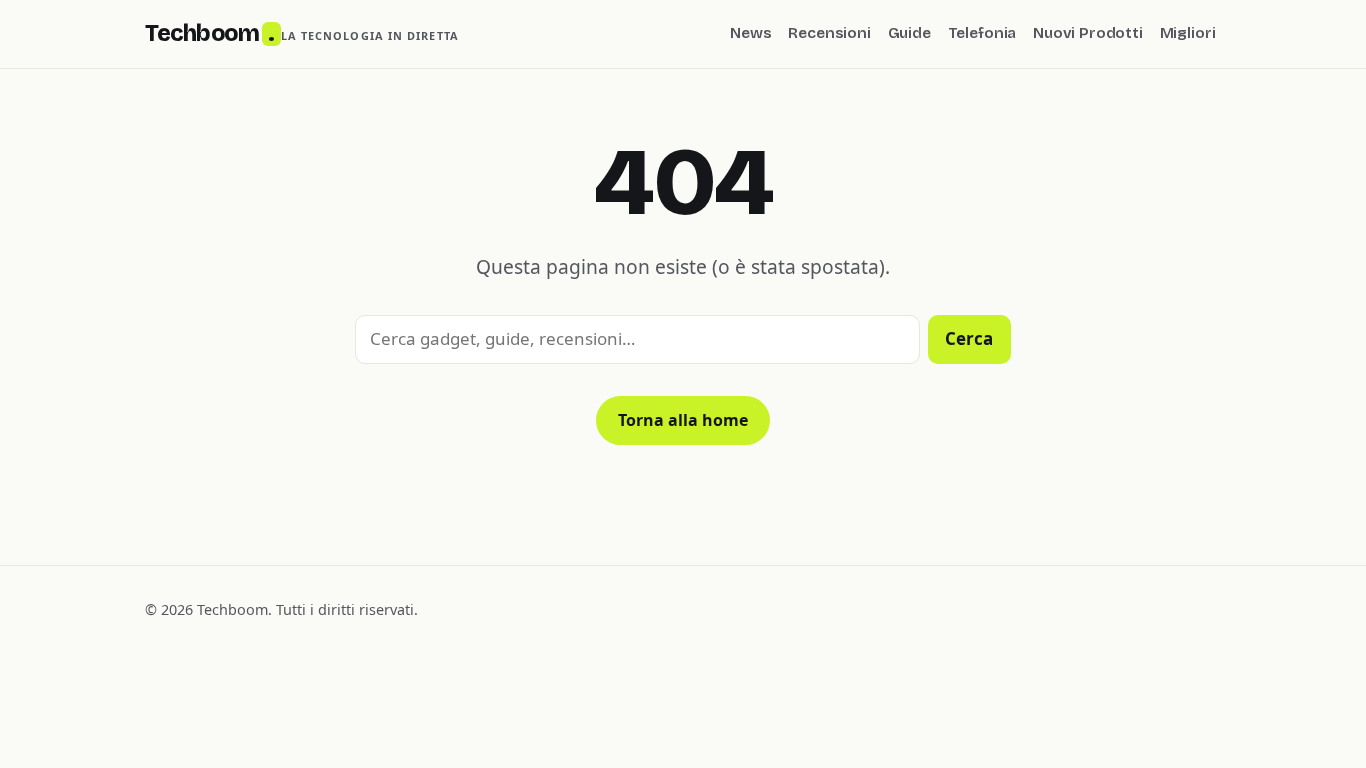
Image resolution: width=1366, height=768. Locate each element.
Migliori (1188, 33)
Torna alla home (683, 420)
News (750, 33)
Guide (909, 33)
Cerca (969, 338)
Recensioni (829, 33)
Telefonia (982, 33)
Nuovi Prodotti (1088, 33)
